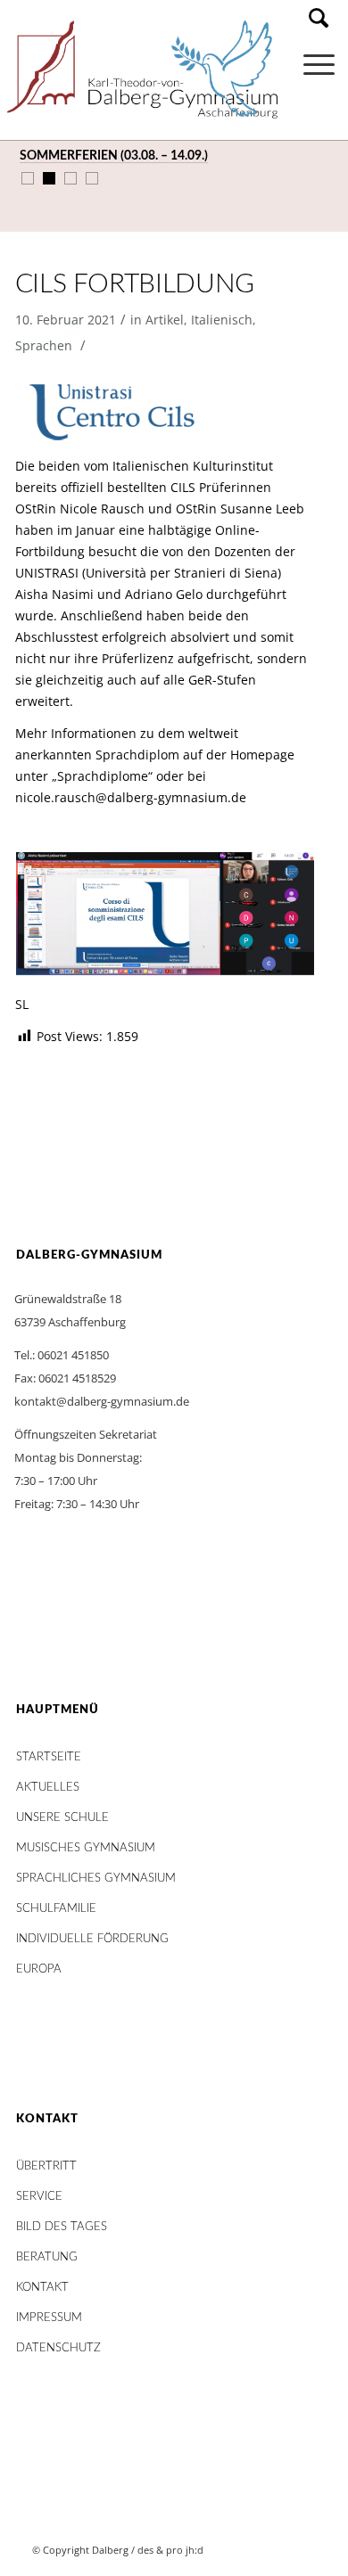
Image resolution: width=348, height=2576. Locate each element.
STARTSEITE (49, 1757)
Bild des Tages (62, 2227)
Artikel (165, 320)
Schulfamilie (56, 1909)
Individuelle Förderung (92, 1939)
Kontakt (42, 2288)
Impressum (49, 2318)
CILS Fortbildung (135, 284)
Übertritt (46, 2166)
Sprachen (44, 345)
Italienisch (222, 320)
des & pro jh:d (170, 2550)
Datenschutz (58, 2348)
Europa (39, 1969)
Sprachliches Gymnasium (96, 1879)
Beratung (47, 2257)
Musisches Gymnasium (86, 1848)
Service (39, 2197)
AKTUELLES (48, 1788)
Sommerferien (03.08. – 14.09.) (114, 156)
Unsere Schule (62, 1818)
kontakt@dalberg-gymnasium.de (102, 1401)
